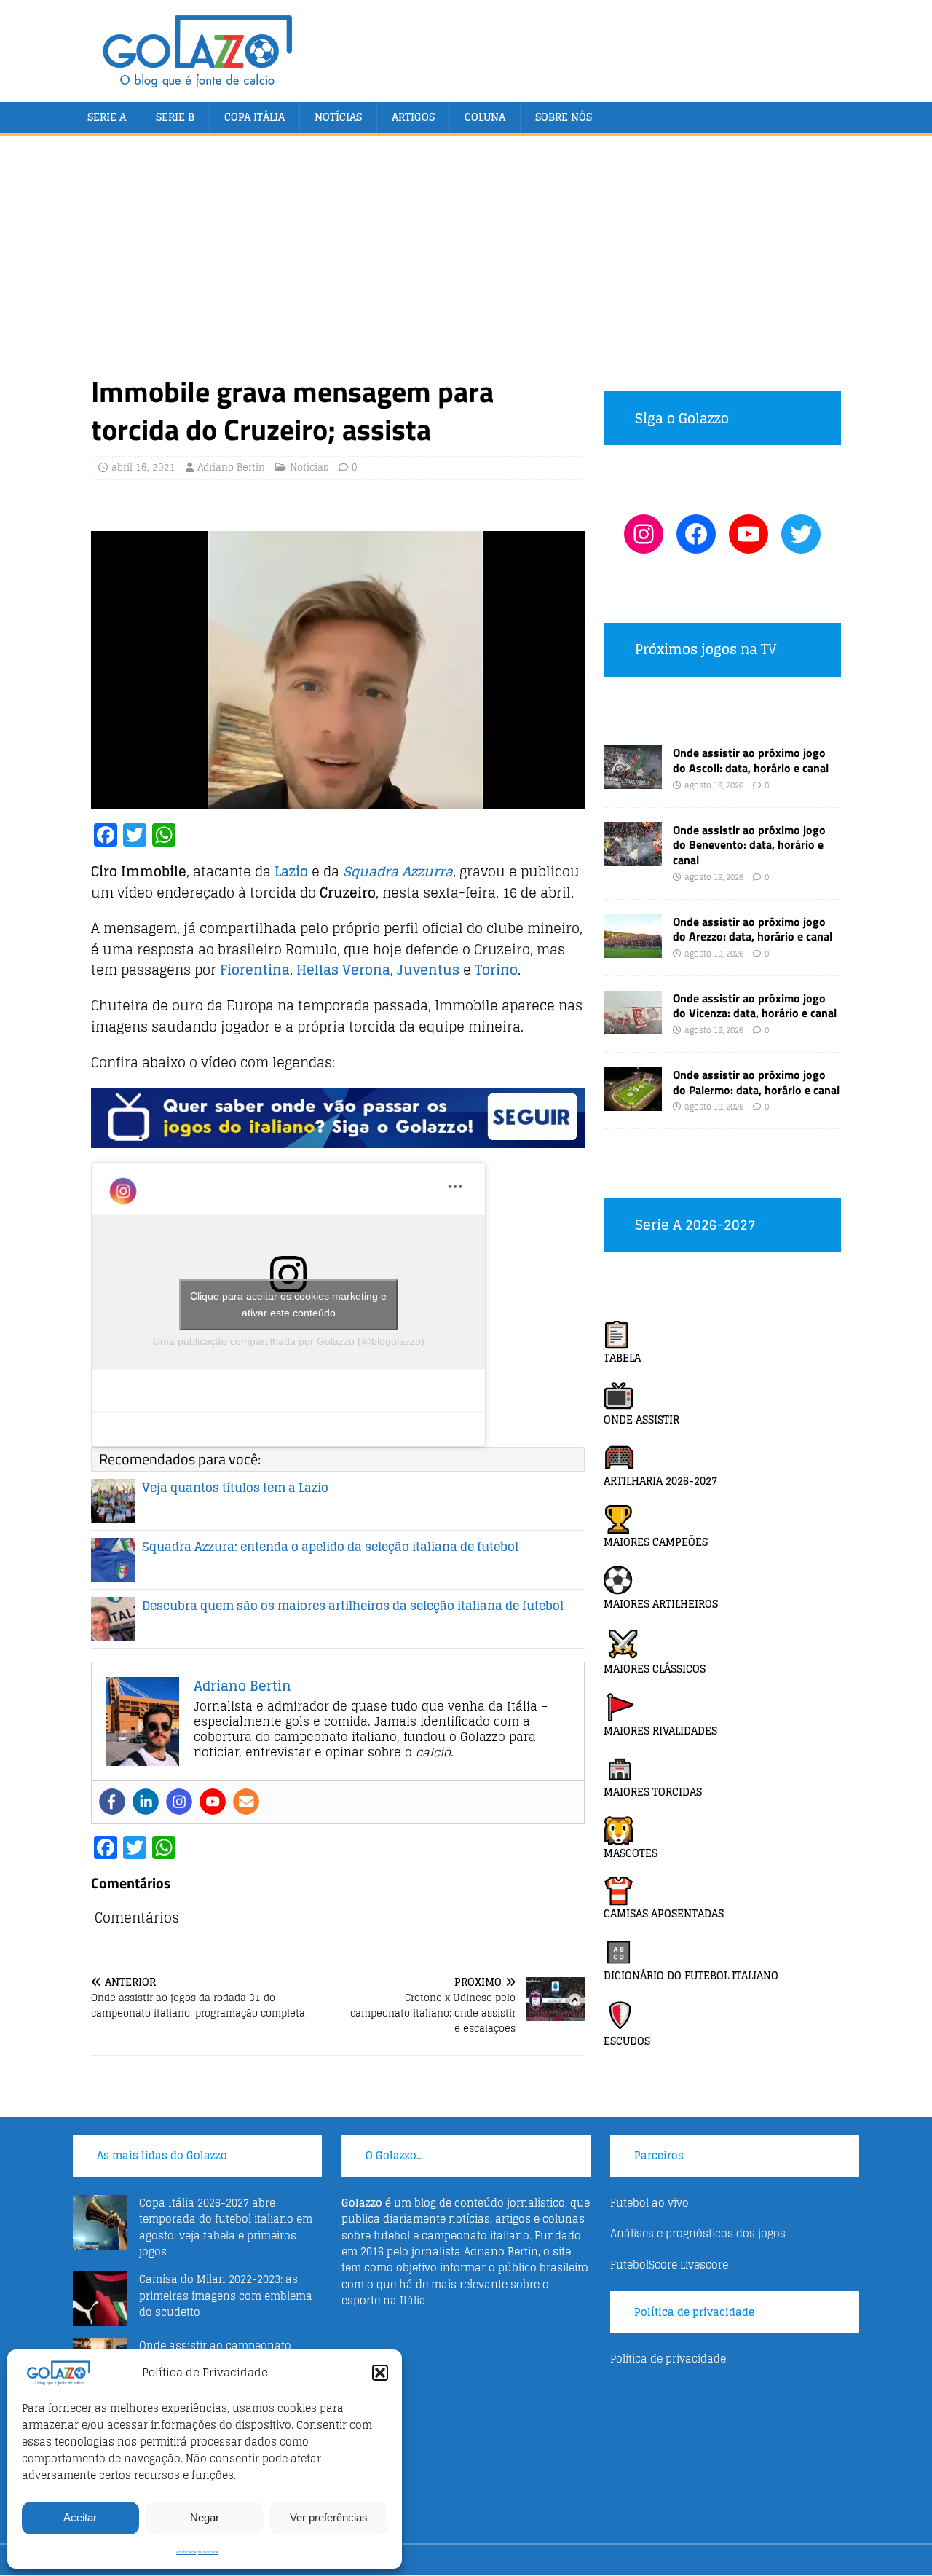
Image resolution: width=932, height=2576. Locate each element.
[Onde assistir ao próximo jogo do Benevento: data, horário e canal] (633, 857)
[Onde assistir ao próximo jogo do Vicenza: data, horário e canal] (633, 1025)
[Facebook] (112, 1802)
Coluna (485, 117)
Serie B (175, 117)
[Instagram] (179, 1802)
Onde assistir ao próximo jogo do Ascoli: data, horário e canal (751, 760)
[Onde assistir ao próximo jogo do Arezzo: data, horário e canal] (633, 949)
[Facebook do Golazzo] (696, 534)
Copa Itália (254, 117)
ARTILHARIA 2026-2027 (660, 1481)
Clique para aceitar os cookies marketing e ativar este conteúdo (288, 1304)
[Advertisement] (466, 264)
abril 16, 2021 (143, 467)
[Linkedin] (146, 1802)
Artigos (413, 117)
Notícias (338, 117)
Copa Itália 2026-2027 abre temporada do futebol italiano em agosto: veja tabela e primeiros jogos (226, 2227)
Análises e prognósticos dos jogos (698, 2233)
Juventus (428, 970)
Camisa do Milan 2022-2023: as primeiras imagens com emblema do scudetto (226, 2296)
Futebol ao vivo (649, 2203)
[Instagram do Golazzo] (644, 534)
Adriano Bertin (231, 467)
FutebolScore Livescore (669, 2265)
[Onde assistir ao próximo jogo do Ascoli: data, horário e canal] (633, 781)
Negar (205, 2517)
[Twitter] (801, 534)
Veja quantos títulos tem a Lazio (235, 1488)
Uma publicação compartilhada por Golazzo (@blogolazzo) (289, 1341)
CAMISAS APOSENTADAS (664, 1913)
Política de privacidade (197, 2552)
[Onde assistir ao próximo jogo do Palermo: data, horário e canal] (633, 1102)
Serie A (107, 117)
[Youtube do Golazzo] (749, 534)
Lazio (291, 871)
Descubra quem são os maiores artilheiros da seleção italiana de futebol (353, 1606)
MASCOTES (631, 1853)
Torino (496, 970)
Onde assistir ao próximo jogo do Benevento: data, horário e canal (749, 845)
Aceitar (80, 2517)
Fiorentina (255, 970)
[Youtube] (213, 1802)
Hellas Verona (343, 970)
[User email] (246, 1802)
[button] (380, 2373)
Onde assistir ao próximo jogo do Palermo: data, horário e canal (756, 1082)
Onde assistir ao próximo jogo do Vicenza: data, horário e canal (755, 1006)
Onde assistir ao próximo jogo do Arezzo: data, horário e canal (753, 929)
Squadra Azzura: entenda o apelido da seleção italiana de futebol (330, 1547)
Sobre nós (564, 117)
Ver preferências (329, 2517)
